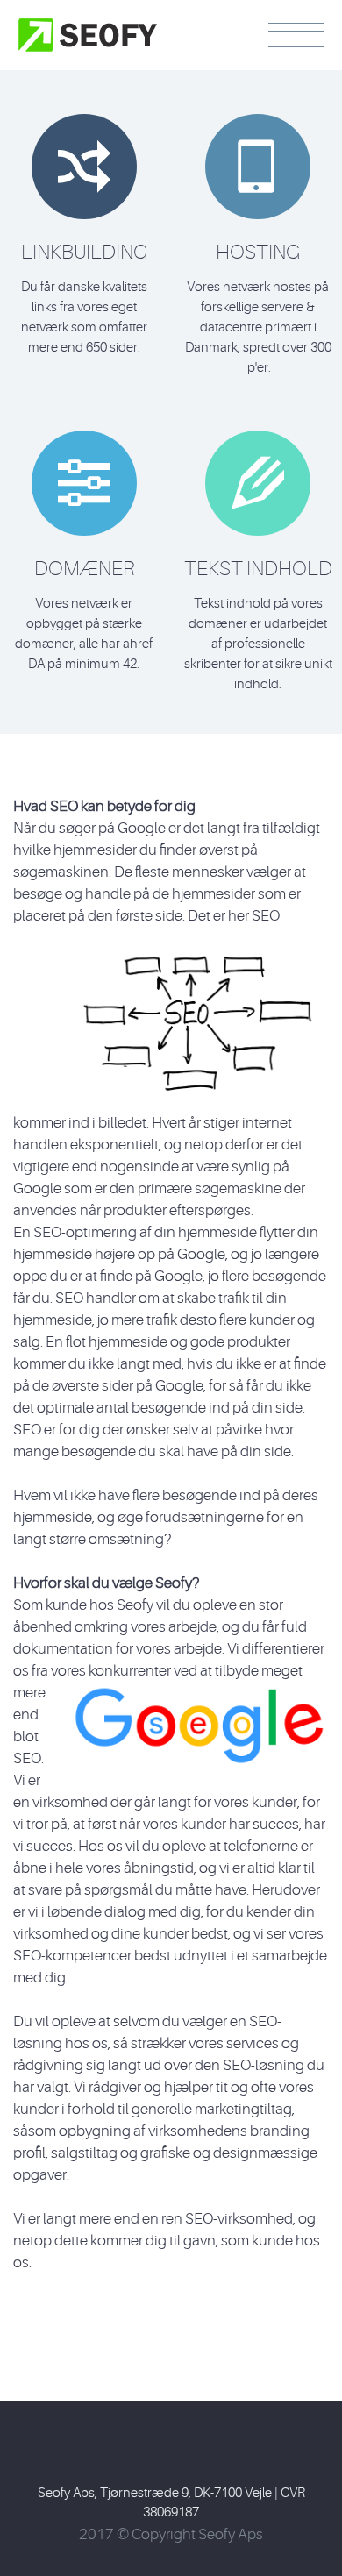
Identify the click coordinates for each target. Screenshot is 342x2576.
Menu (296, 35)
